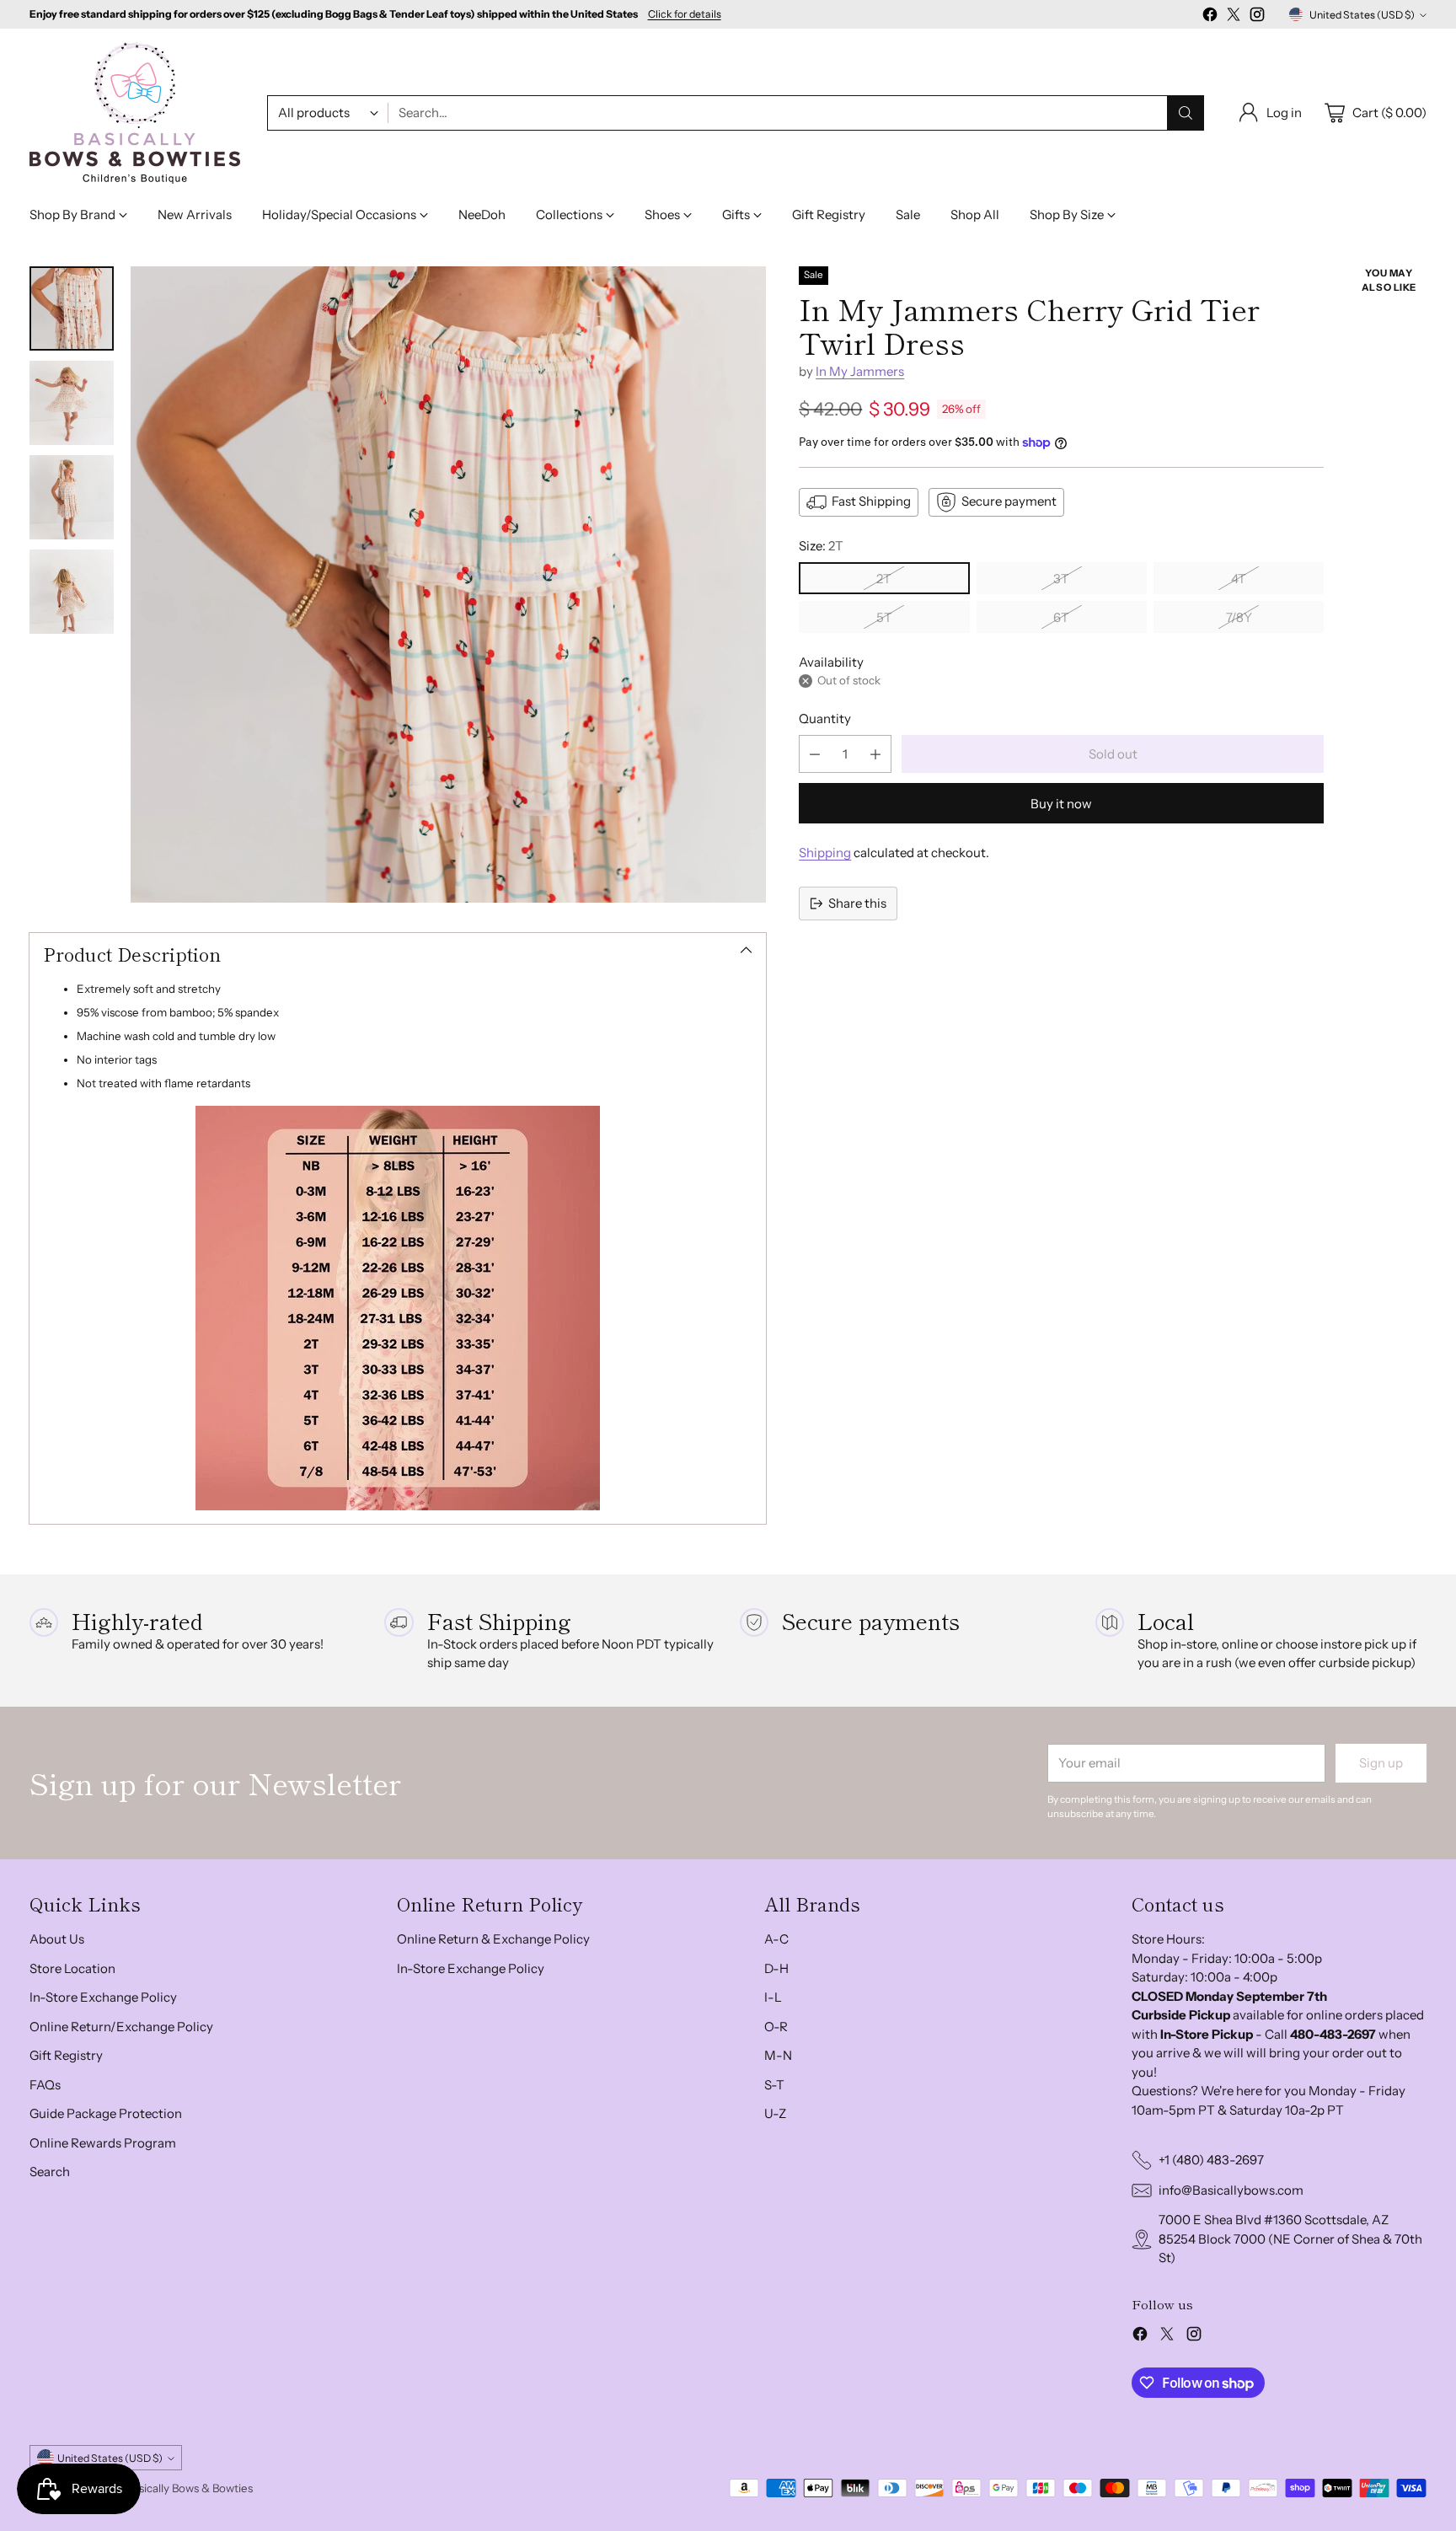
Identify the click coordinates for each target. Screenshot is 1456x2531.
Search (50, 2172)
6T (1061, 617)
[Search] (1186, 113)
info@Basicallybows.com (1231, 2190)
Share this (857, 903)
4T (1239, 579)
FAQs (45, 2085)
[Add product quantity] (875, 754)
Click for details (685, 14)
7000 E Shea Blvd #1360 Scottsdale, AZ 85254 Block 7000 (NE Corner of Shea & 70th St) (1290, 2239)
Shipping (825, 853)
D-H (776, 1968)
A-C (776, 1939)
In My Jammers (860, 371)
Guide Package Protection (106, 2113)
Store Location (72, 1968)
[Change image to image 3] (72, 497)
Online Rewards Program (103, 2143)
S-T (774, 2085)
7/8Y (1239, 617)
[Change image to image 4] (72, 592)
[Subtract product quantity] (815, 754)
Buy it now (1061, 804)
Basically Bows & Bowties (190, 2488)
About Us (57, 1939)
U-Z (775, 2113)
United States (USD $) (1362, 15)
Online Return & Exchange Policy (493, 1939)
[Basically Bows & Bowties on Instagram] (1257, 17)
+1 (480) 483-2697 (1211, 2160)
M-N (778, 2055)
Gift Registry (66, 2055)
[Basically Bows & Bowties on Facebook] (1210, 17)
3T (1061, 579)
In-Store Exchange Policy (103, 1997)
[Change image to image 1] (72, 308)
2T (884, 579)
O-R (776, 2027)
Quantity (825, 719)
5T (884, 617)
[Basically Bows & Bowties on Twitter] (1234, 17)
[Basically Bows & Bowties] (135, 113)
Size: (821, 546)
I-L (773, 1997)
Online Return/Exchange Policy (121, 2027)
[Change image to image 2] (72, 403)
